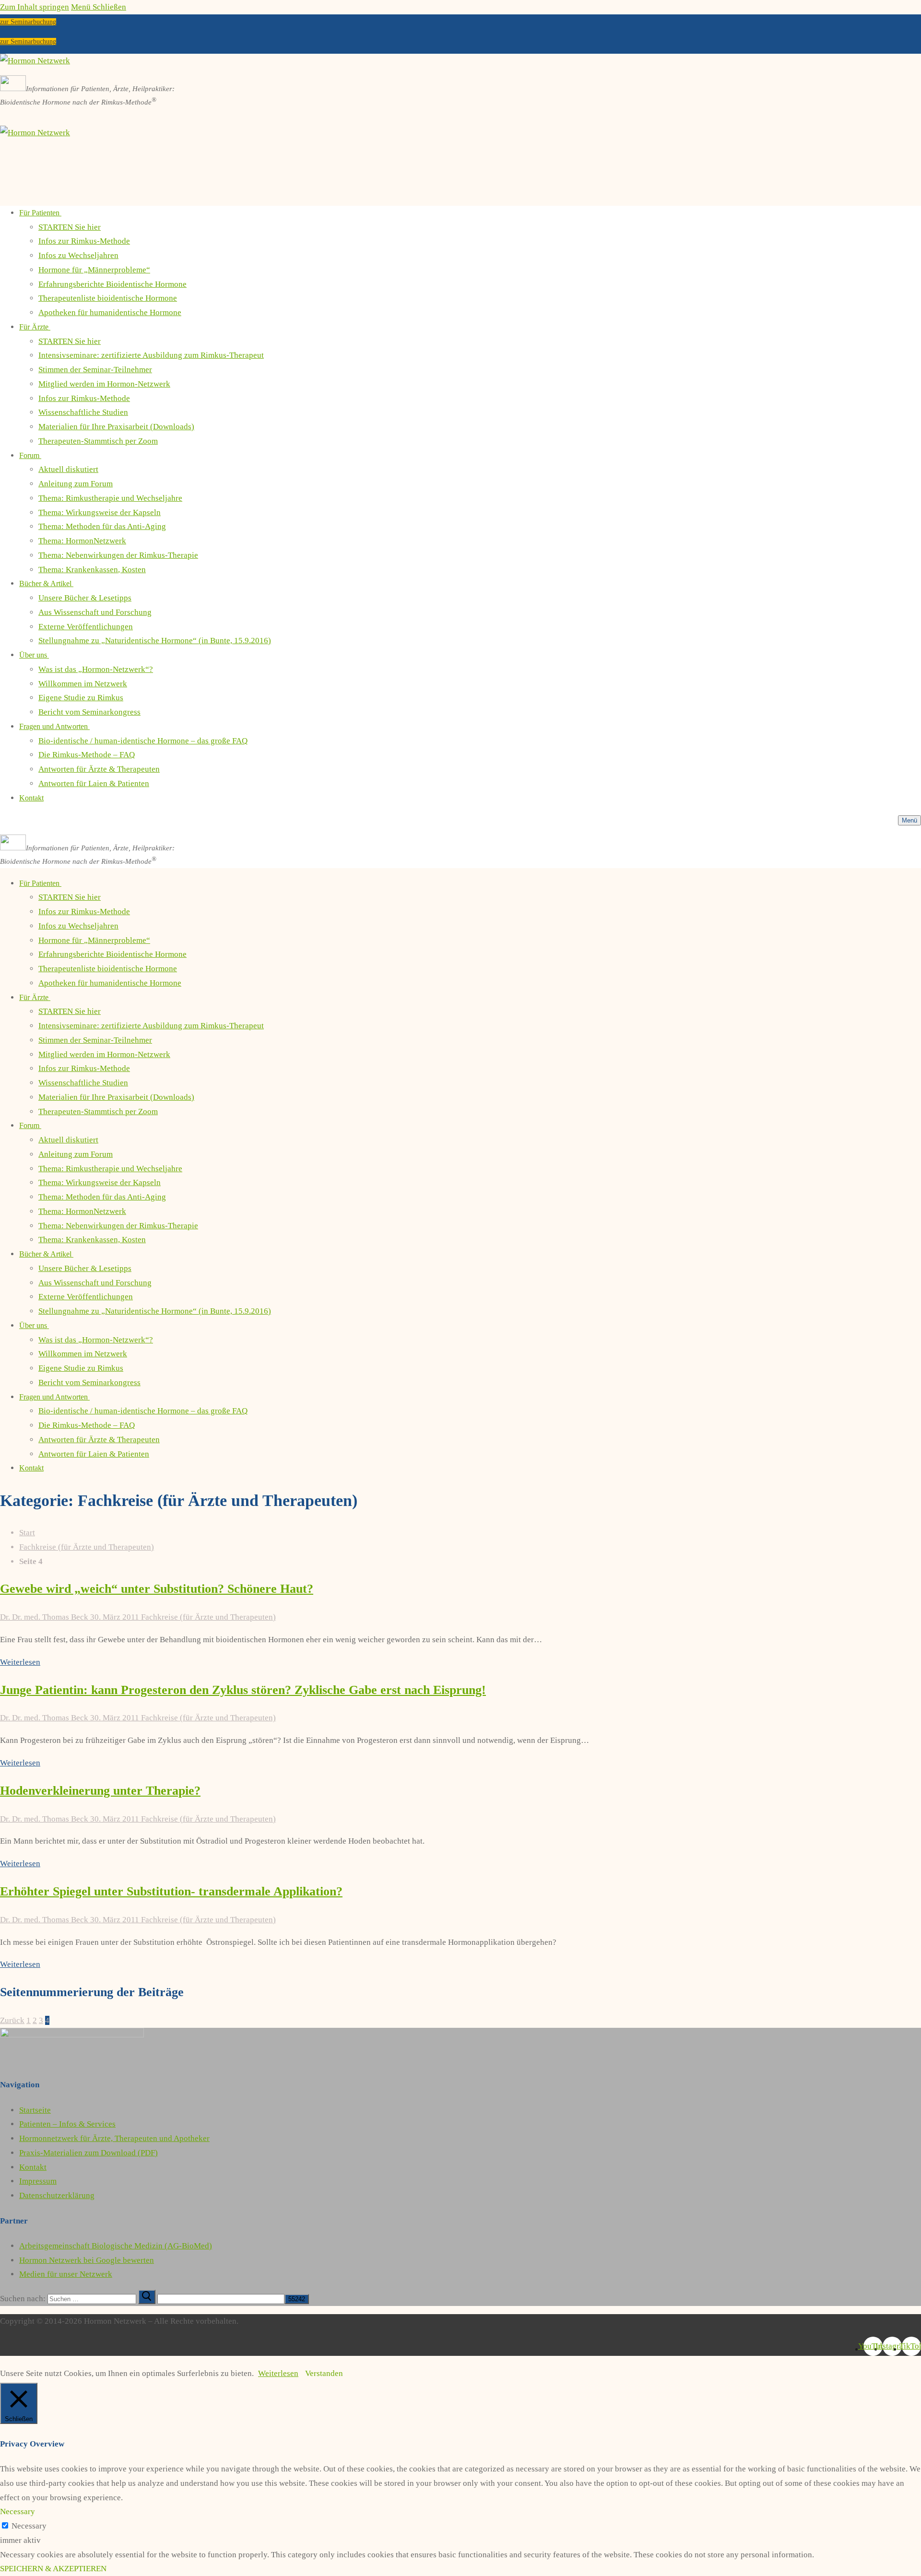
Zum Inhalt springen (35, 7)
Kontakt (33, 2167)
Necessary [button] (18, 2511)
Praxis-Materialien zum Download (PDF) (89, 2153)
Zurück (12, 2020)
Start (27, 1533)
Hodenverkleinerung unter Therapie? (100, 1791)
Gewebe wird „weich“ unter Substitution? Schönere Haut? (157, 1589)
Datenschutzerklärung (57, 2195)
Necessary (29, 2526)
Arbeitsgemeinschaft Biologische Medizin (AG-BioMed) (116, 2246)
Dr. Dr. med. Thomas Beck (44, 1617)
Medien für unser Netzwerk (66, 2274)
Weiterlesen (20, 1662)
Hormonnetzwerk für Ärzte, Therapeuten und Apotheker (114, 2138)
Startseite (35, 2110)
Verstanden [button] (324, 2373)
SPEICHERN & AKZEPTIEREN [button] (53, 2569)
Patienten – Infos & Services (67, 2124)
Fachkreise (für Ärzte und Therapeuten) (87, 1547)
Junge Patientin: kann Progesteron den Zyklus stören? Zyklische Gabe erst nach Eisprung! (243, 1690)
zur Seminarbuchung (28, 22)
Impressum (38, 2181)
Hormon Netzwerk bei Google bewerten (87, 2260)
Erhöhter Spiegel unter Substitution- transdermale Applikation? (171, 1891)
